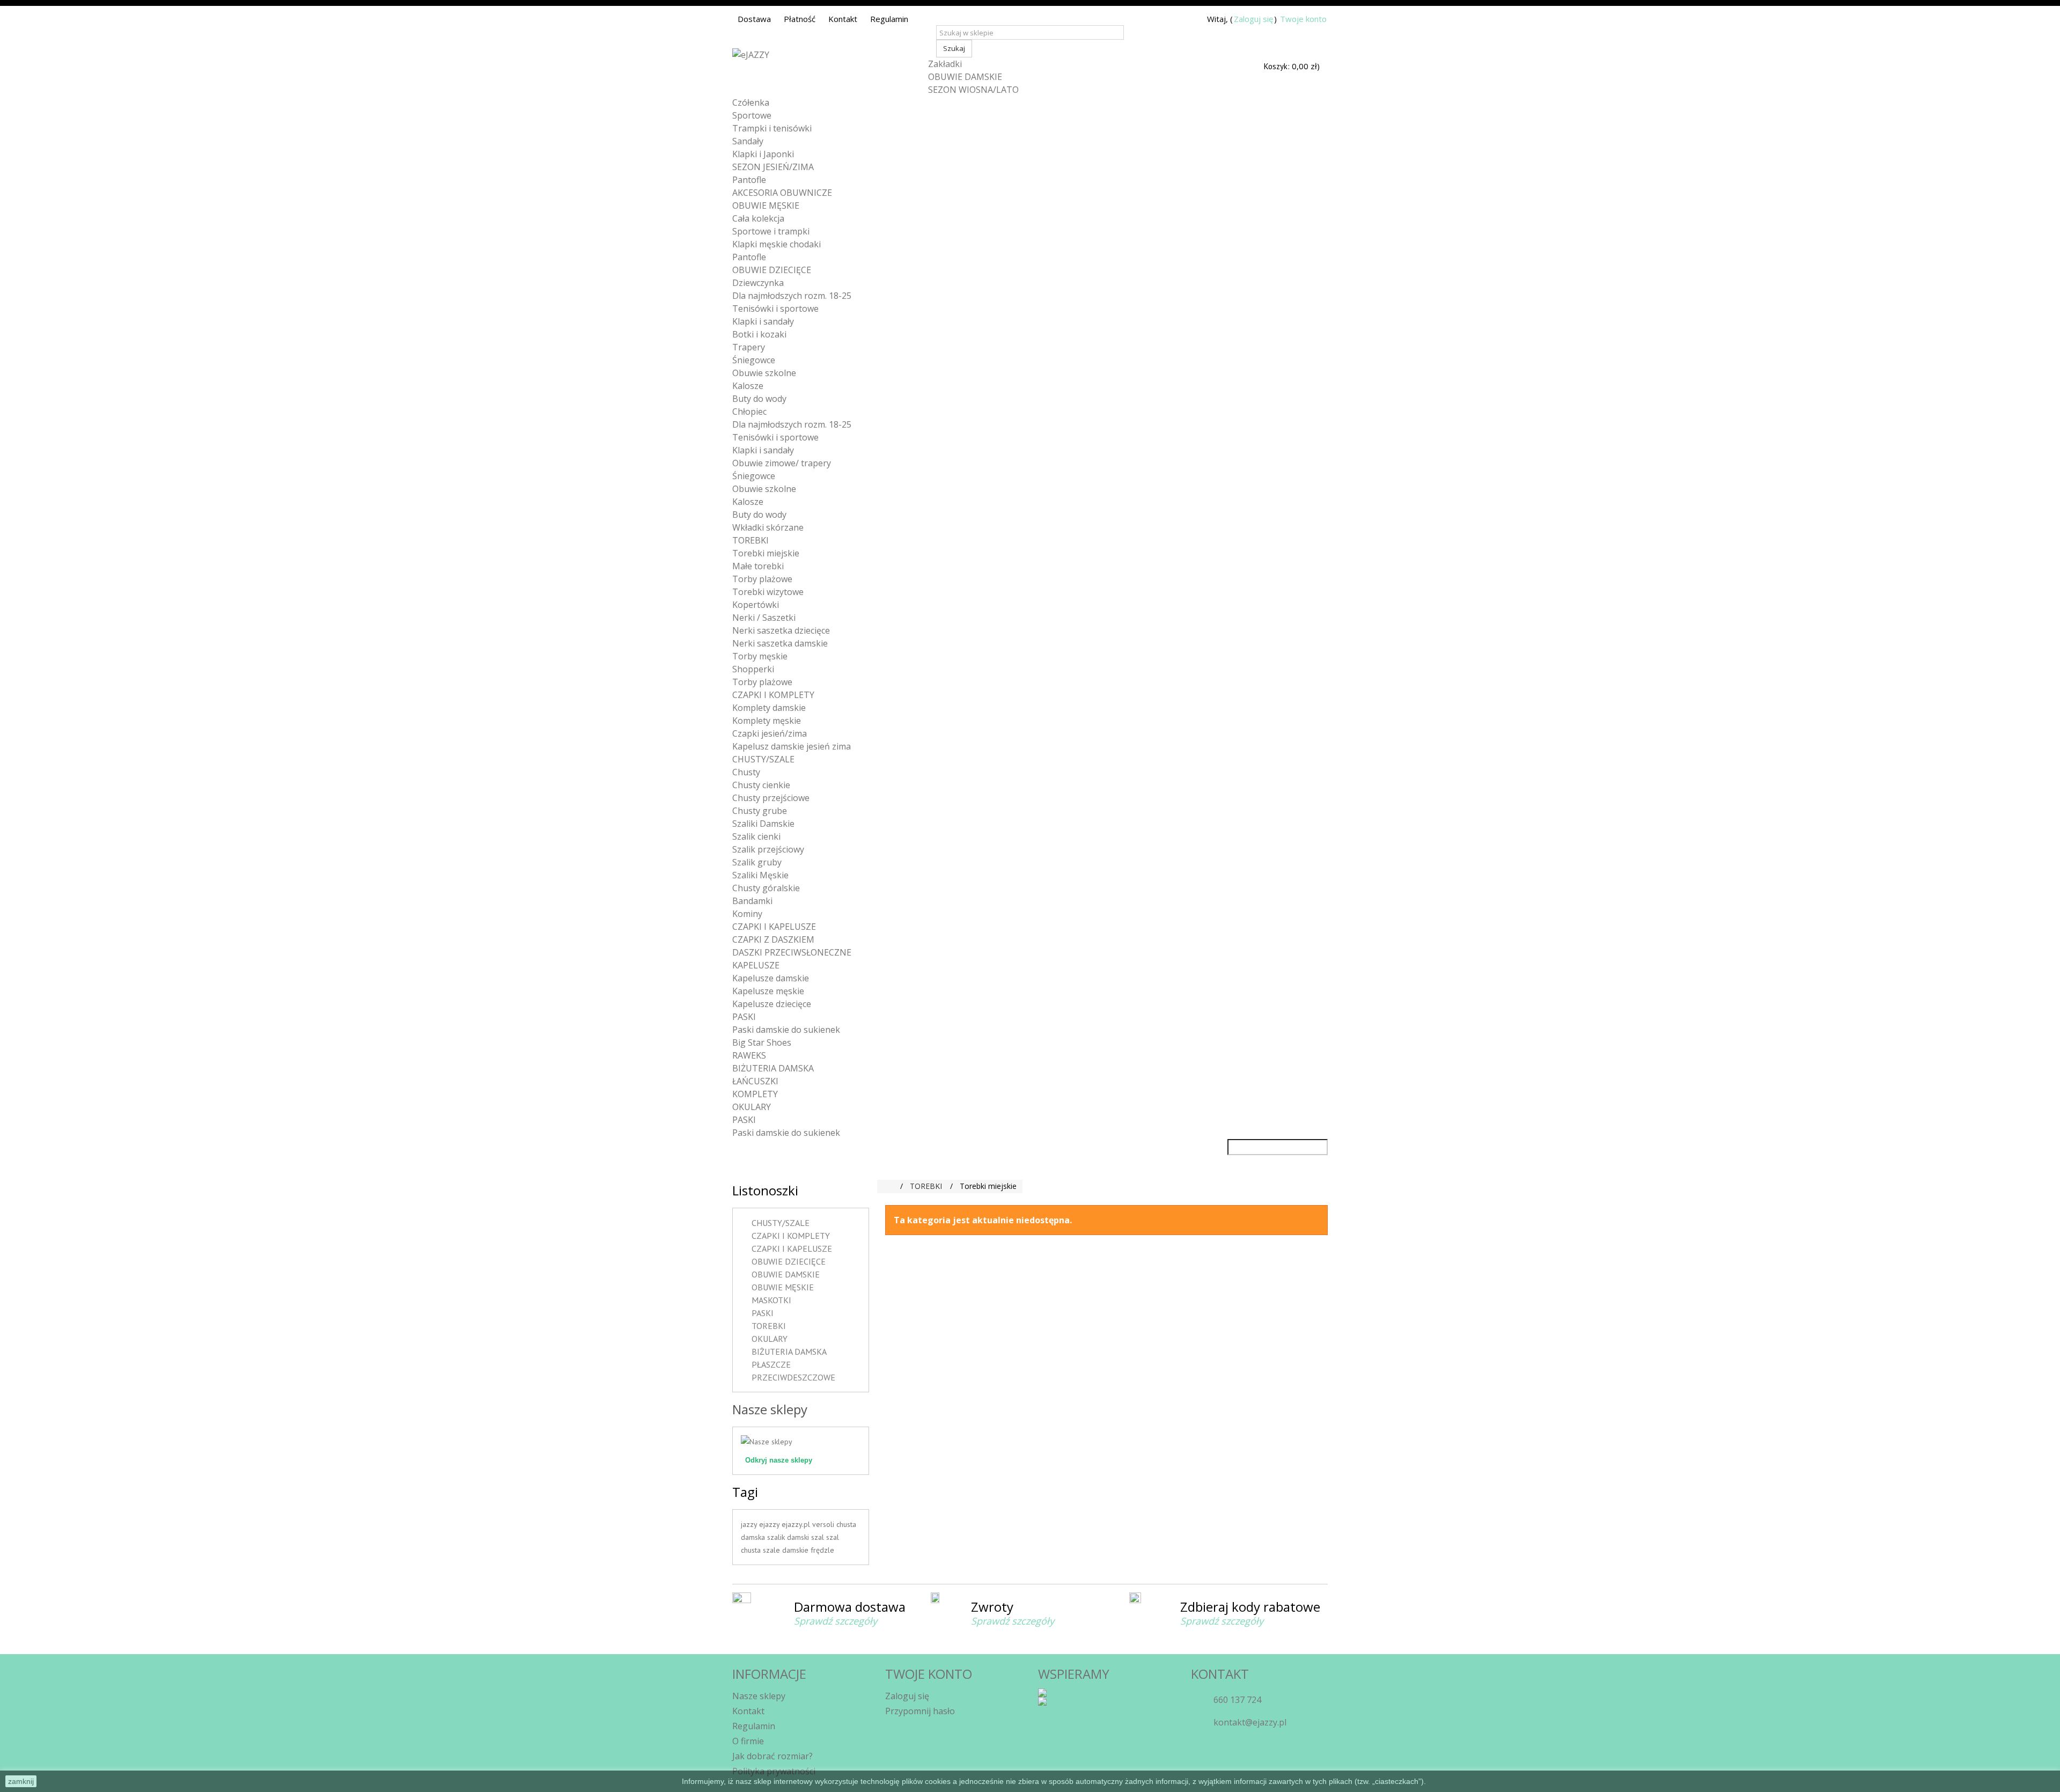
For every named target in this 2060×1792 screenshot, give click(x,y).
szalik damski (789, 1537)
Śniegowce (754, 360)
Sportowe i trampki (771, 231)
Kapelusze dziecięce (772, 1004)
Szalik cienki (756, 836)
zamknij (21, 1781)
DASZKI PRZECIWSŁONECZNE (792, 952)
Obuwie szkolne (764, 373)
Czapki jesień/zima (770, 733)
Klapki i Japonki (763, 154)
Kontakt (843, 19)
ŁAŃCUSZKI (755, 1081)
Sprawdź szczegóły (836, 1621)
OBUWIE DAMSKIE (965, 77)
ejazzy (770, 1524)
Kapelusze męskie (768, 991)
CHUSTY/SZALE (763, 759)
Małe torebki (758, 566)
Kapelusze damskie (771, 978)
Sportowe (752, 115)
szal (819, 1537)
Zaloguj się (1253, 19)
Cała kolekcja (758, 218)
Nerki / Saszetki (764, 618)
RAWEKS (749, 1055)
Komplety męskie (767, 721)
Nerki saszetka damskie (780, 643)
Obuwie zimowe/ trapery (782, 463)
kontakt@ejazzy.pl (1250, 1722)
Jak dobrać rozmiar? (772, 1756)
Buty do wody (759, 399)
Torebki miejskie (766, 553)
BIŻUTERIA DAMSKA (773, 1068)
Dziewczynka (758, 283)
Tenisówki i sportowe (775, 309)
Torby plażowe (762, 579)
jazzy (750, 1524)
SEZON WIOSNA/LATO (973, 90)
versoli (824, 1524)
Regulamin (889, 19)
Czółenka (751, 102)
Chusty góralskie (766, 888)
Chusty (746, 772)
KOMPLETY (755, 1094)
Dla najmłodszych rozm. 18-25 (792, 296)
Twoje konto (1303, 19)
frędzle (822, 1550)
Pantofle (749, 180)
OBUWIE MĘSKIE (766, 205)
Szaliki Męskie (760, 875)
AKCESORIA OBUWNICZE (782, 193)
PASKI (744, 1017)
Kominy (747, 914)
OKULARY (752, 1107)
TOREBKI (751, 540)
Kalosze (748, 386)
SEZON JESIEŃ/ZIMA (773, 167)
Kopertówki (756, 605)
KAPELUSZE (756, 965)
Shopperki (753, 669)
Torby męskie (760, 656)
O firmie (748, 1741)
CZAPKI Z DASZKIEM (773, 939)
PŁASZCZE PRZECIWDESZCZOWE (793, 1371)
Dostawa (754, 19)
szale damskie (787, 1550)
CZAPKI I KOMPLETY (773, 695)
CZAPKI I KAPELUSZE (774, 927)
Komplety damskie (769, 708)
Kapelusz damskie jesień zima (792, 746)
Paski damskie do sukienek (786, 1030)
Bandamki (752, 901)
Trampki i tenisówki (772, 128)
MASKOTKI (771, 1300)
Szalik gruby (757, 862)
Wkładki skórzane (768, 527)
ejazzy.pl (797, 1524)
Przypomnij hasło (920, 1711)
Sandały (748, 141)
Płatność (800, 19)
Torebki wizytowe (768, 592)
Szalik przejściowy (768, 849)
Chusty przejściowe (771, 798)
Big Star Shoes (762, 1042)
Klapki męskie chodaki (777, 244)
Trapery (749, 347)
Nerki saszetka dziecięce (781, 630)
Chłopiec (749, 412)
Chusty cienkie (761, 785)
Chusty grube (760, 811)
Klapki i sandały (763, 321)
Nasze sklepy (770, 1409)
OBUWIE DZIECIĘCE (772, 270)
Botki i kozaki (759, 334)
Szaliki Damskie (763, 824)
